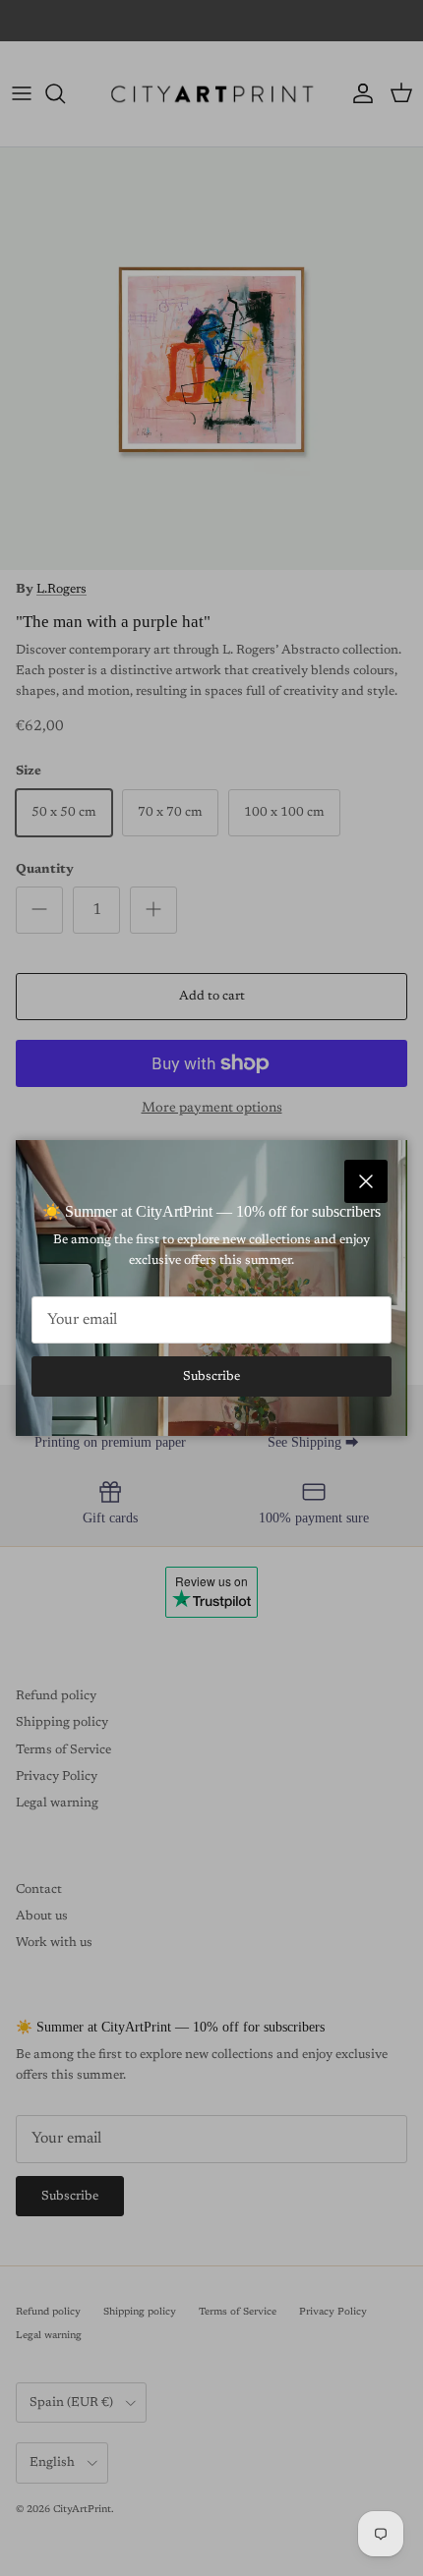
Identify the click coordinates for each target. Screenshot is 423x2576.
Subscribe (211, 1376)
